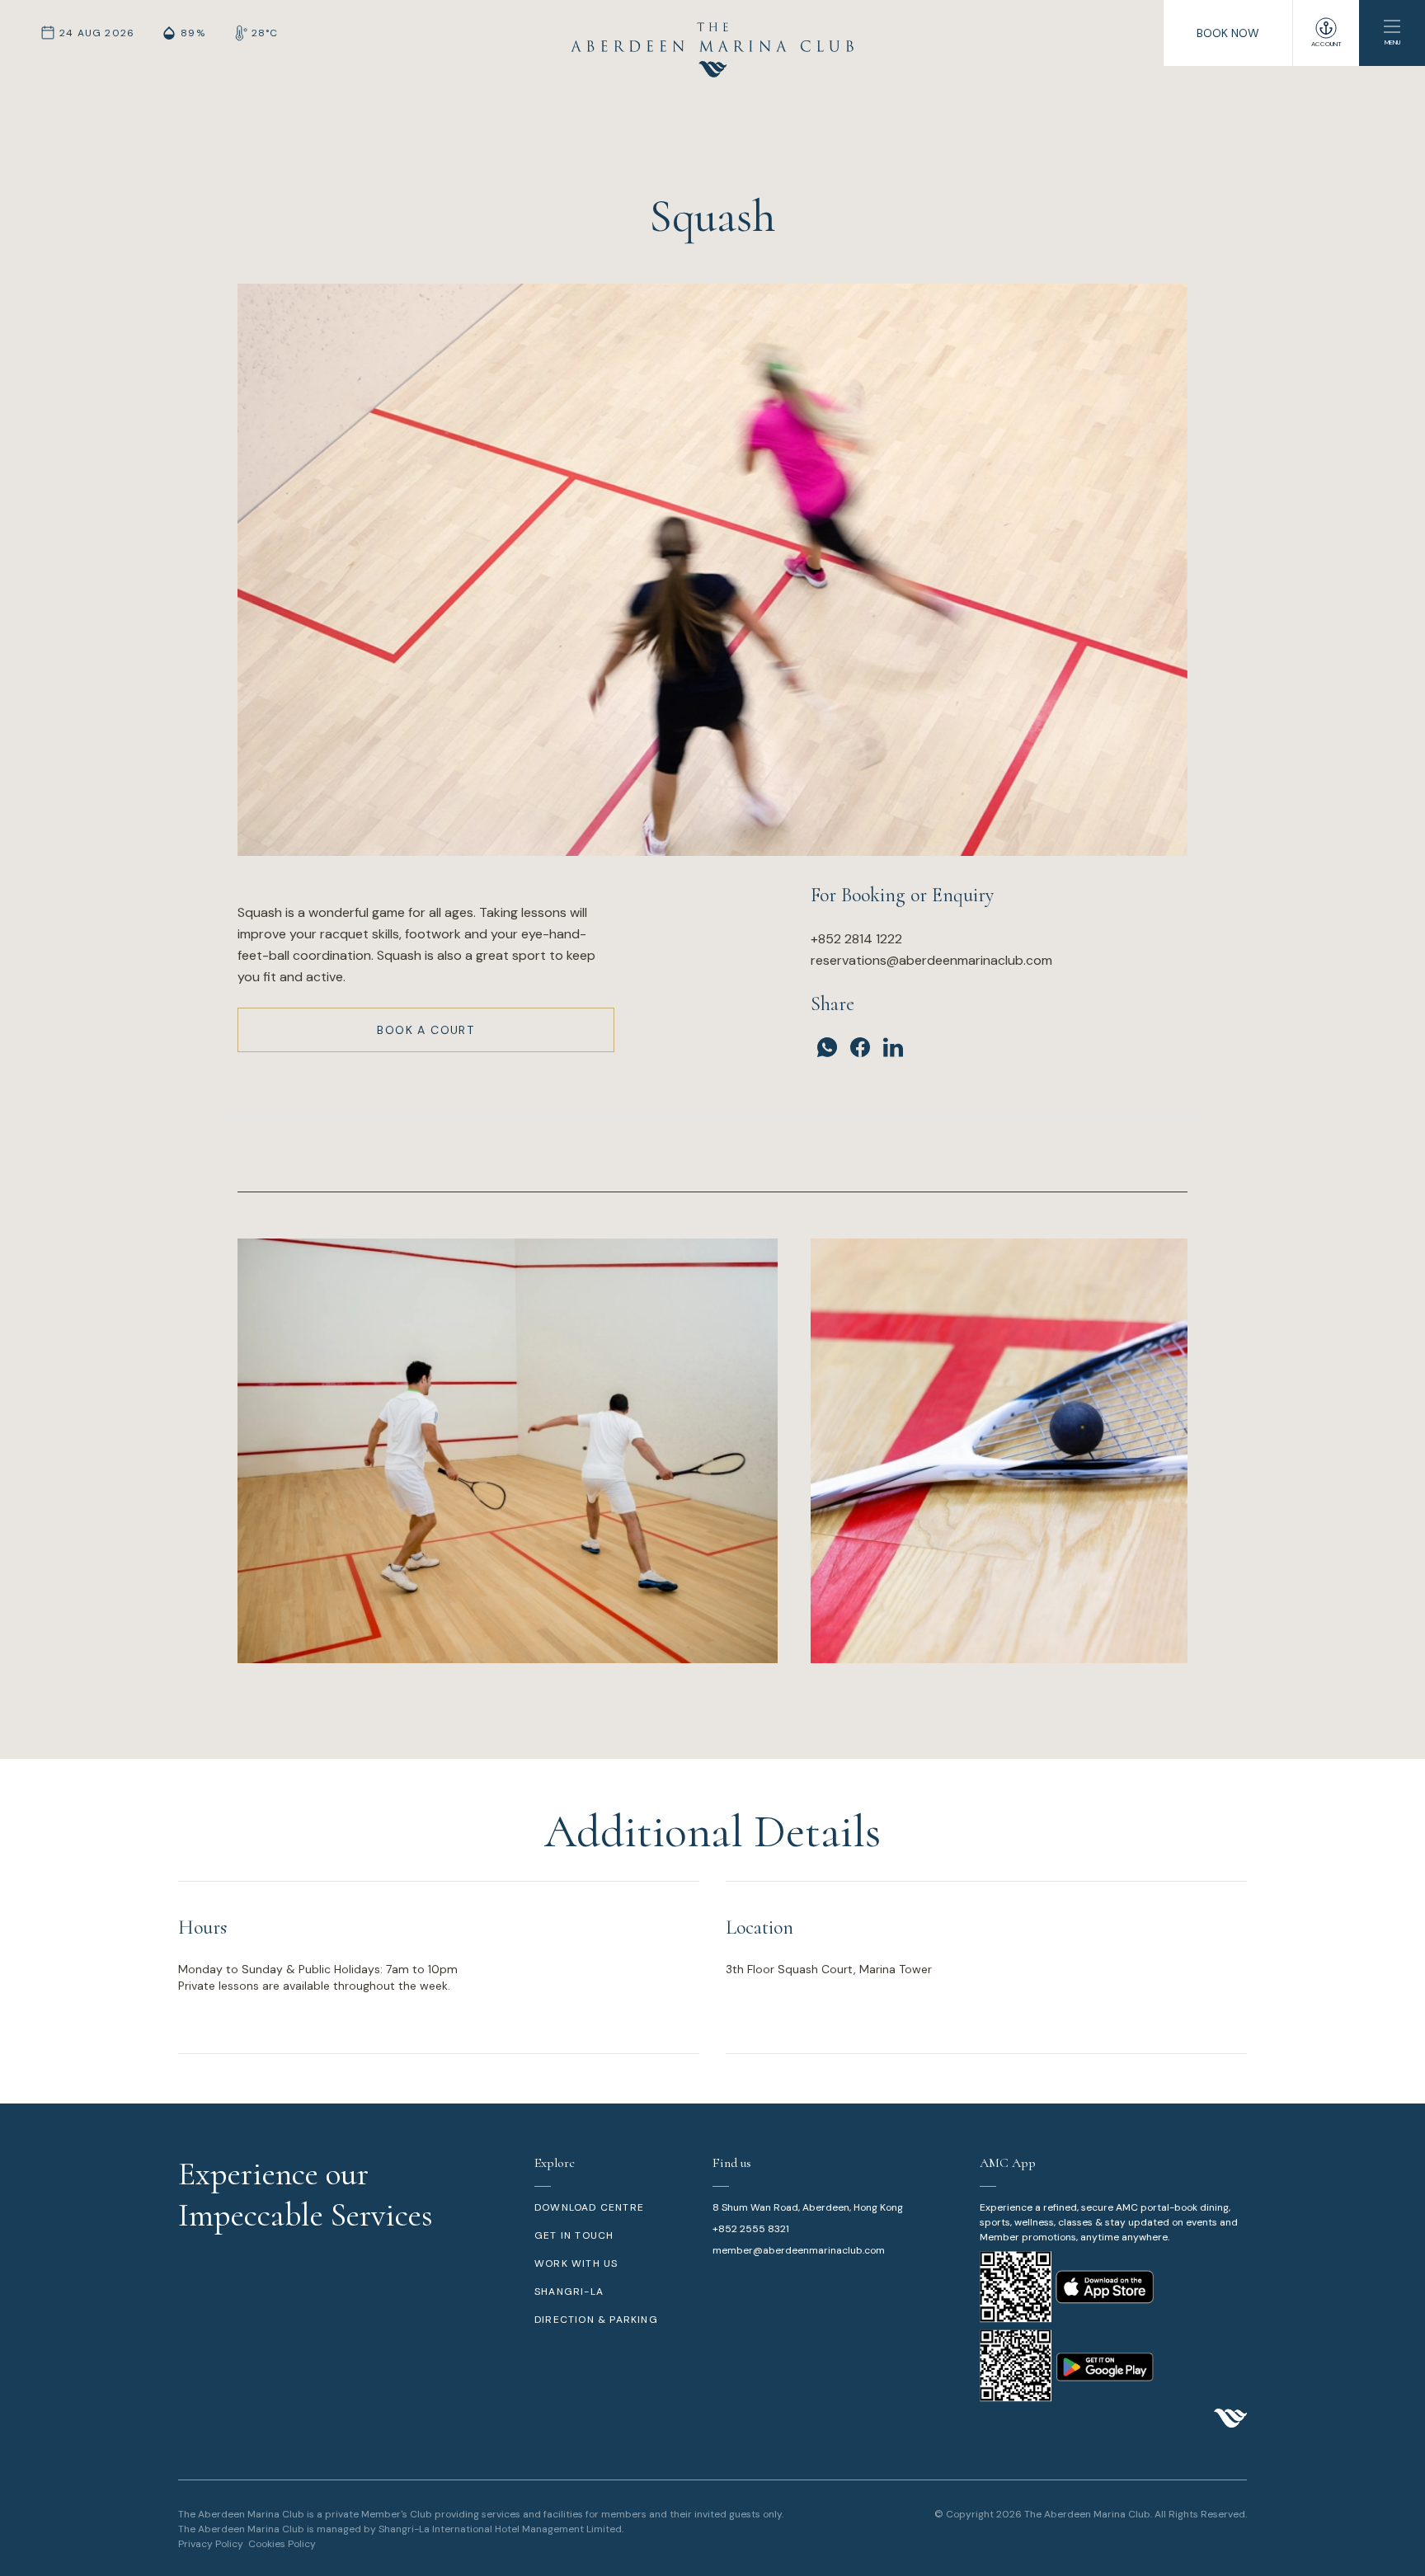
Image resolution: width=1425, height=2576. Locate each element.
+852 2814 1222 (856, 939)
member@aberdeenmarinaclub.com (799, 2250)
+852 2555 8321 (751, 2229)
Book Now (1228, 33)
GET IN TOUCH (574, 2235)
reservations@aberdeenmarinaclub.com (931, 960)
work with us (576, 2263)
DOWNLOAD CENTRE (589, 2207)
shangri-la (569, 2292)
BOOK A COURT (426, 1030)
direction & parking (596, 2320)
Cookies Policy (282, 2544)
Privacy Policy (211, 2544)
